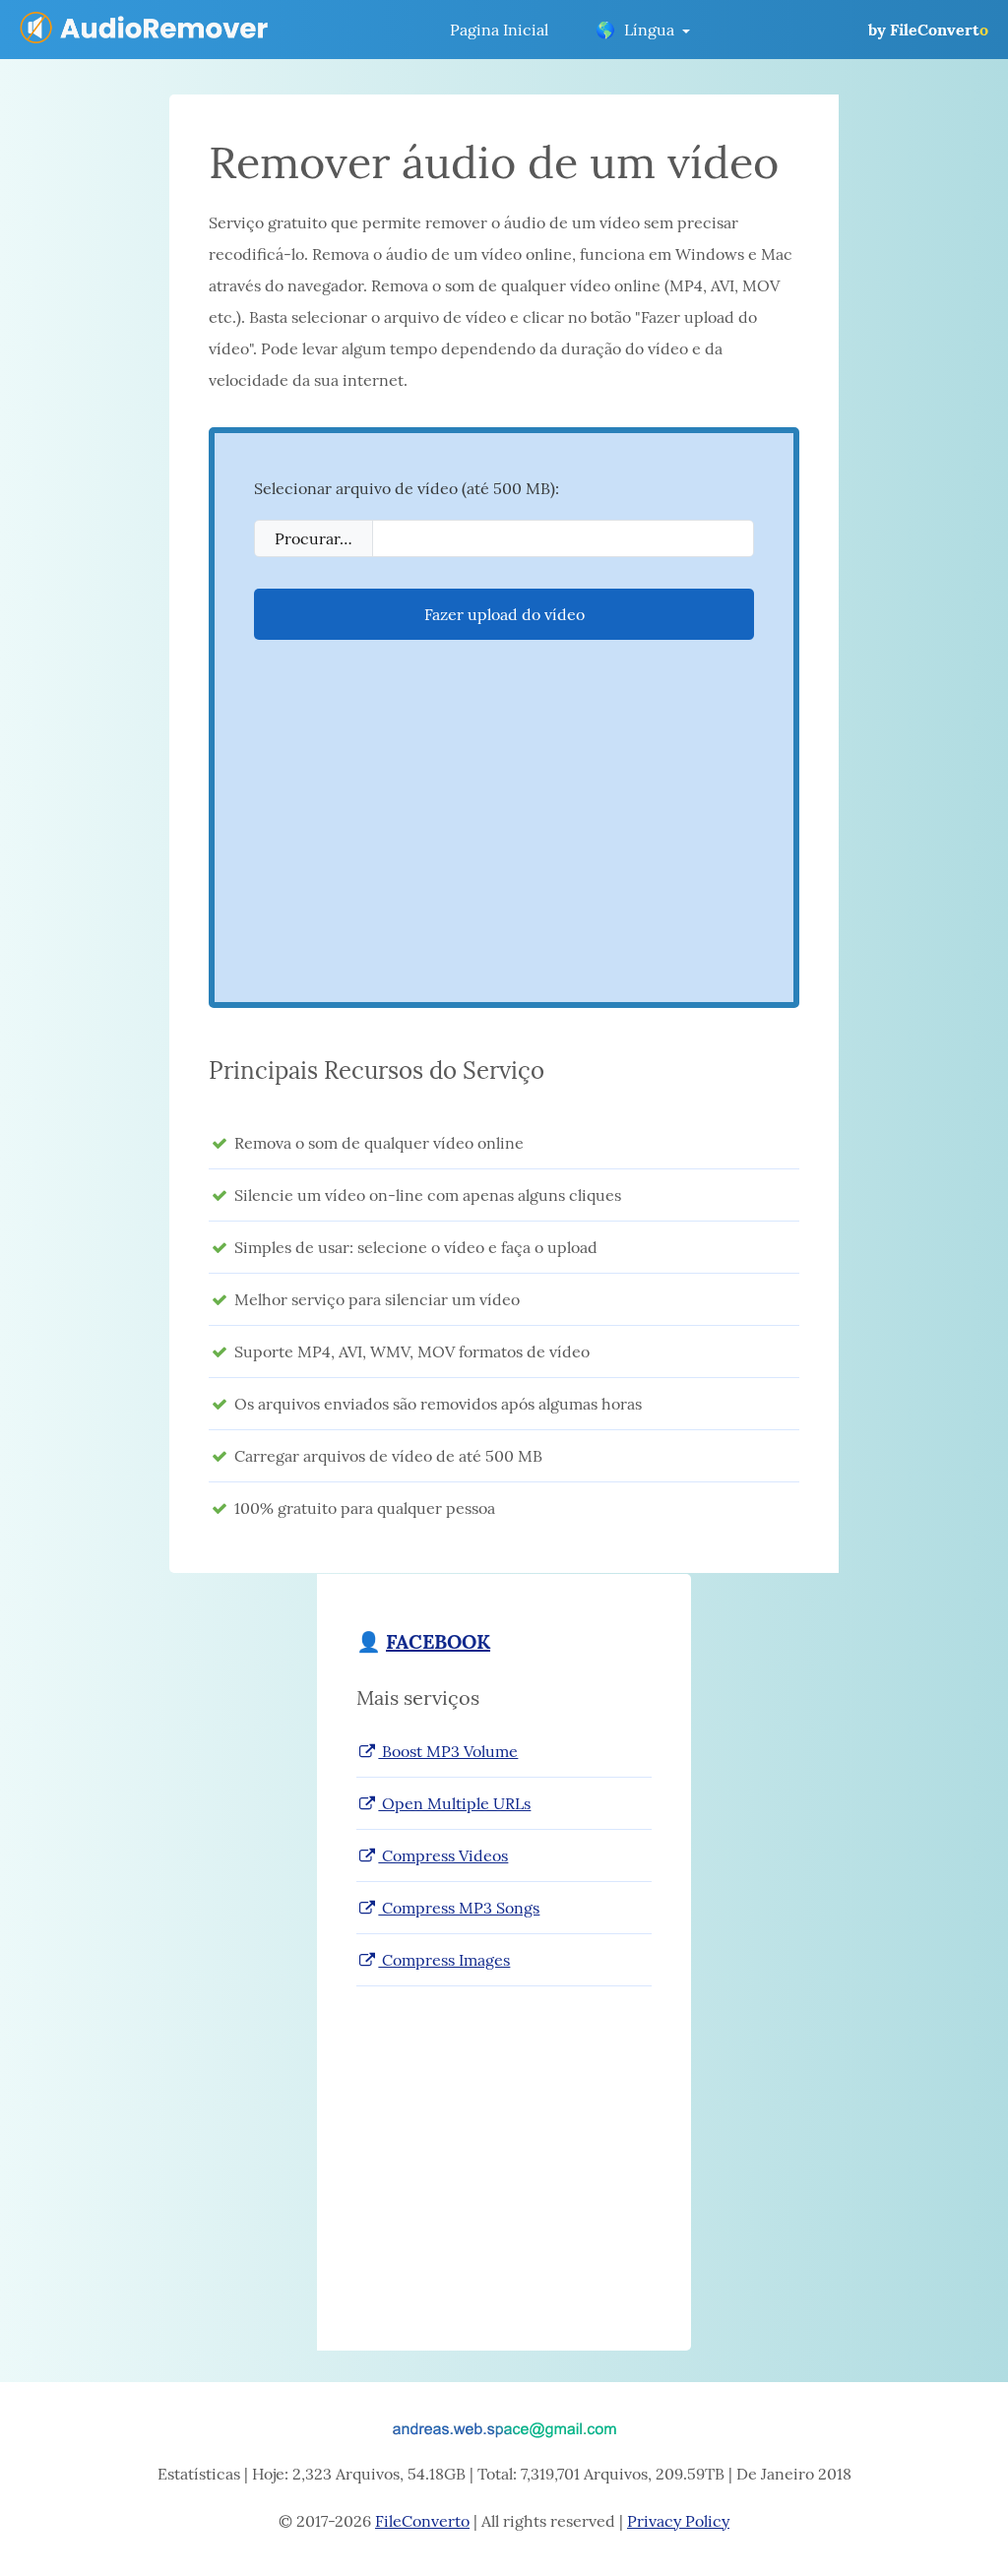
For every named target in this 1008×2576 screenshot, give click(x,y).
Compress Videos (443, 1855)
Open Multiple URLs (454, 1803)
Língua (635, 30)
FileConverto (422, 2521)
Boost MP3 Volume (448, 1751)
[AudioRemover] (146, 30)
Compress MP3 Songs (459, 1908)
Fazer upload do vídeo (504, 614)
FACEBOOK (438, 1641)
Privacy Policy (678, 2521)
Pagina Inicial (499, 30)
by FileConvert (928, 30)
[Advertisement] (504, 825)
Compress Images (444, 1960)
